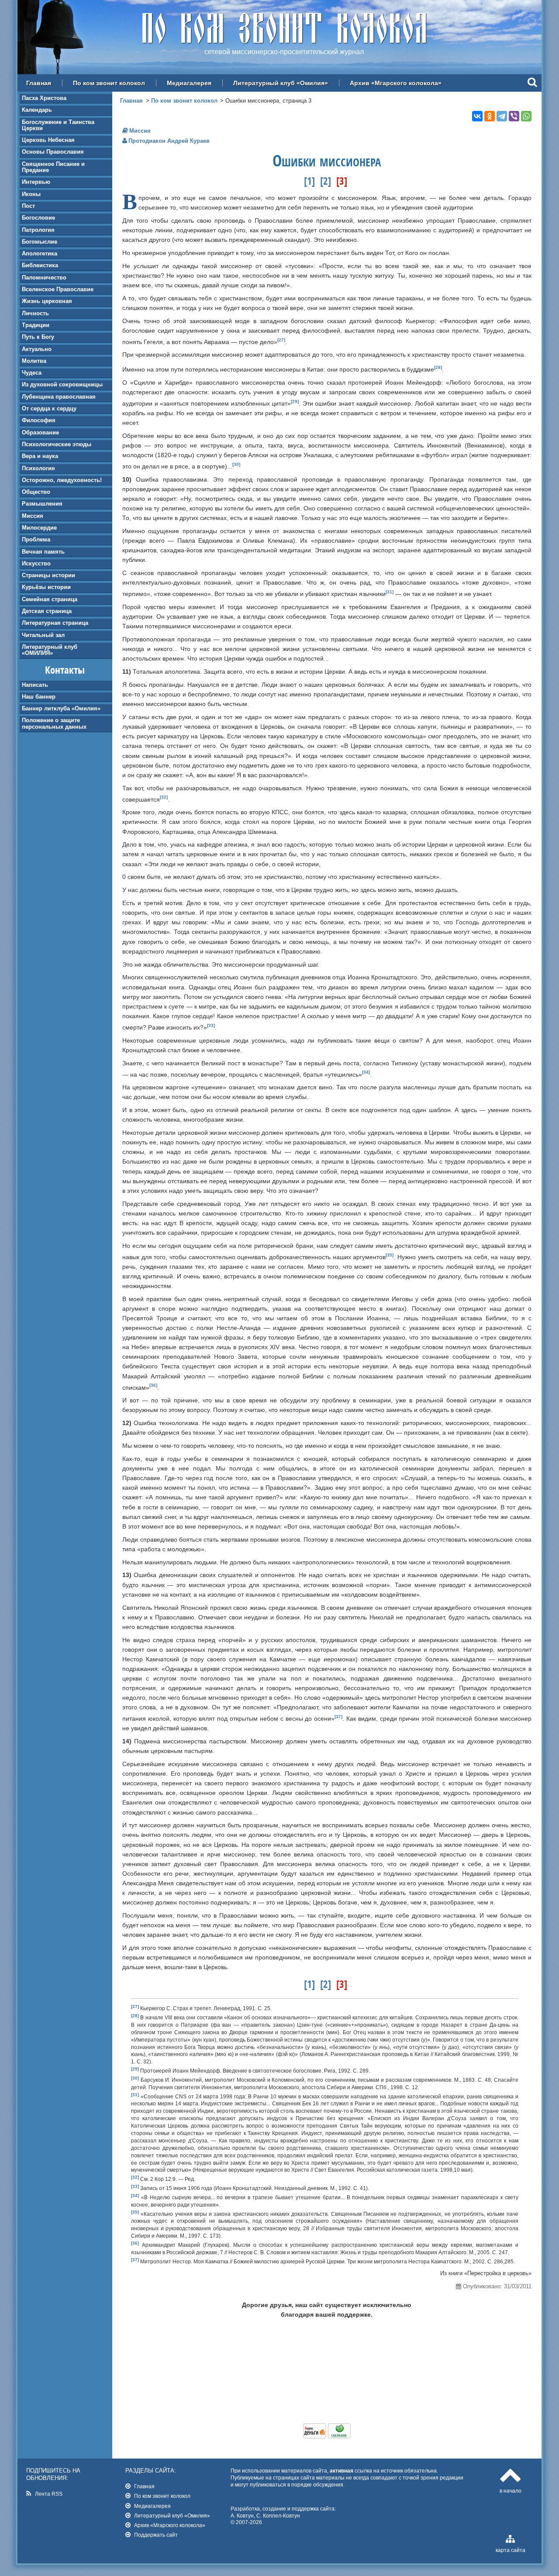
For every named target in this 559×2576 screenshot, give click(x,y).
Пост (28, 206)
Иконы (31, 194)
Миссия (33, 516)
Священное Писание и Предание (53, 167)
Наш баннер (39, 697)
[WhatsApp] (526, 116)
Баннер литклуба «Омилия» (61, 708)
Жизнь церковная (47, 301)
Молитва (34, 361)
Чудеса (32, 373)
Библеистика (40, 265)
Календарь (37, 110)
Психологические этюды (57, 444)
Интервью (36, 182)
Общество (36, 492)
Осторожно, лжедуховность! (62, 480)
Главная (39, 83)
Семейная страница (50, 599)
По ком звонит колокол (109, 83)
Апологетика (40, 253)
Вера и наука (40, 456)
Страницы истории (48, 575)
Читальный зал (43, 635)
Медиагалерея (189, 83)
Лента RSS (49, 2494)
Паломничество (44, 277)
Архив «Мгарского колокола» (396, 83)
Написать (35, 685)
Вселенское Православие (58, 289)
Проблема (36, 539)
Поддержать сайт (156, 2535)
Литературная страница (55, 623)
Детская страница (47, 611)
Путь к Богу (38, 337)
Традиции (36, 325)
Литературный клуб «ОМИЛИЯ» (50, 650)
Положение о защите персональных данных (54, 723)
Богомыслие (40, 242)
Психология (38, 468)
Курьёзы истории (46, 587)
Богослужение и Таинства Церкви (58, 125)
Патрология (38, 230)
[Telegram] (502, 116)
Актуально (37, 349)
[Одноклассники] (490, 116)
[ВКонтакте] (477, 116)
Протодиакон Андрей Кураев (169, 141)
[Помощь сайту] (327, 2436)
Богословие (38, 218)
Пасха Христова (44, 98)
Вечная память (43, 552)
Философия (39, 420)
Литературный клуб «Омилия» (281, 83)
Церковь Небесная (48, 140)
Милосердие (39, 528)
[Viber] (514, 116)
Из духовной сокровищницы (62, 384)
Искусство (36, 563)
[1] (309, 181)
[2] (326, 181)
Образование (40, 432)
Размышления (42, 504)
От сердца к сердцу (49, 408)
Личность (35, 313)
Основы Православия (53, 152)
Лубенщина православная (59, 397)
